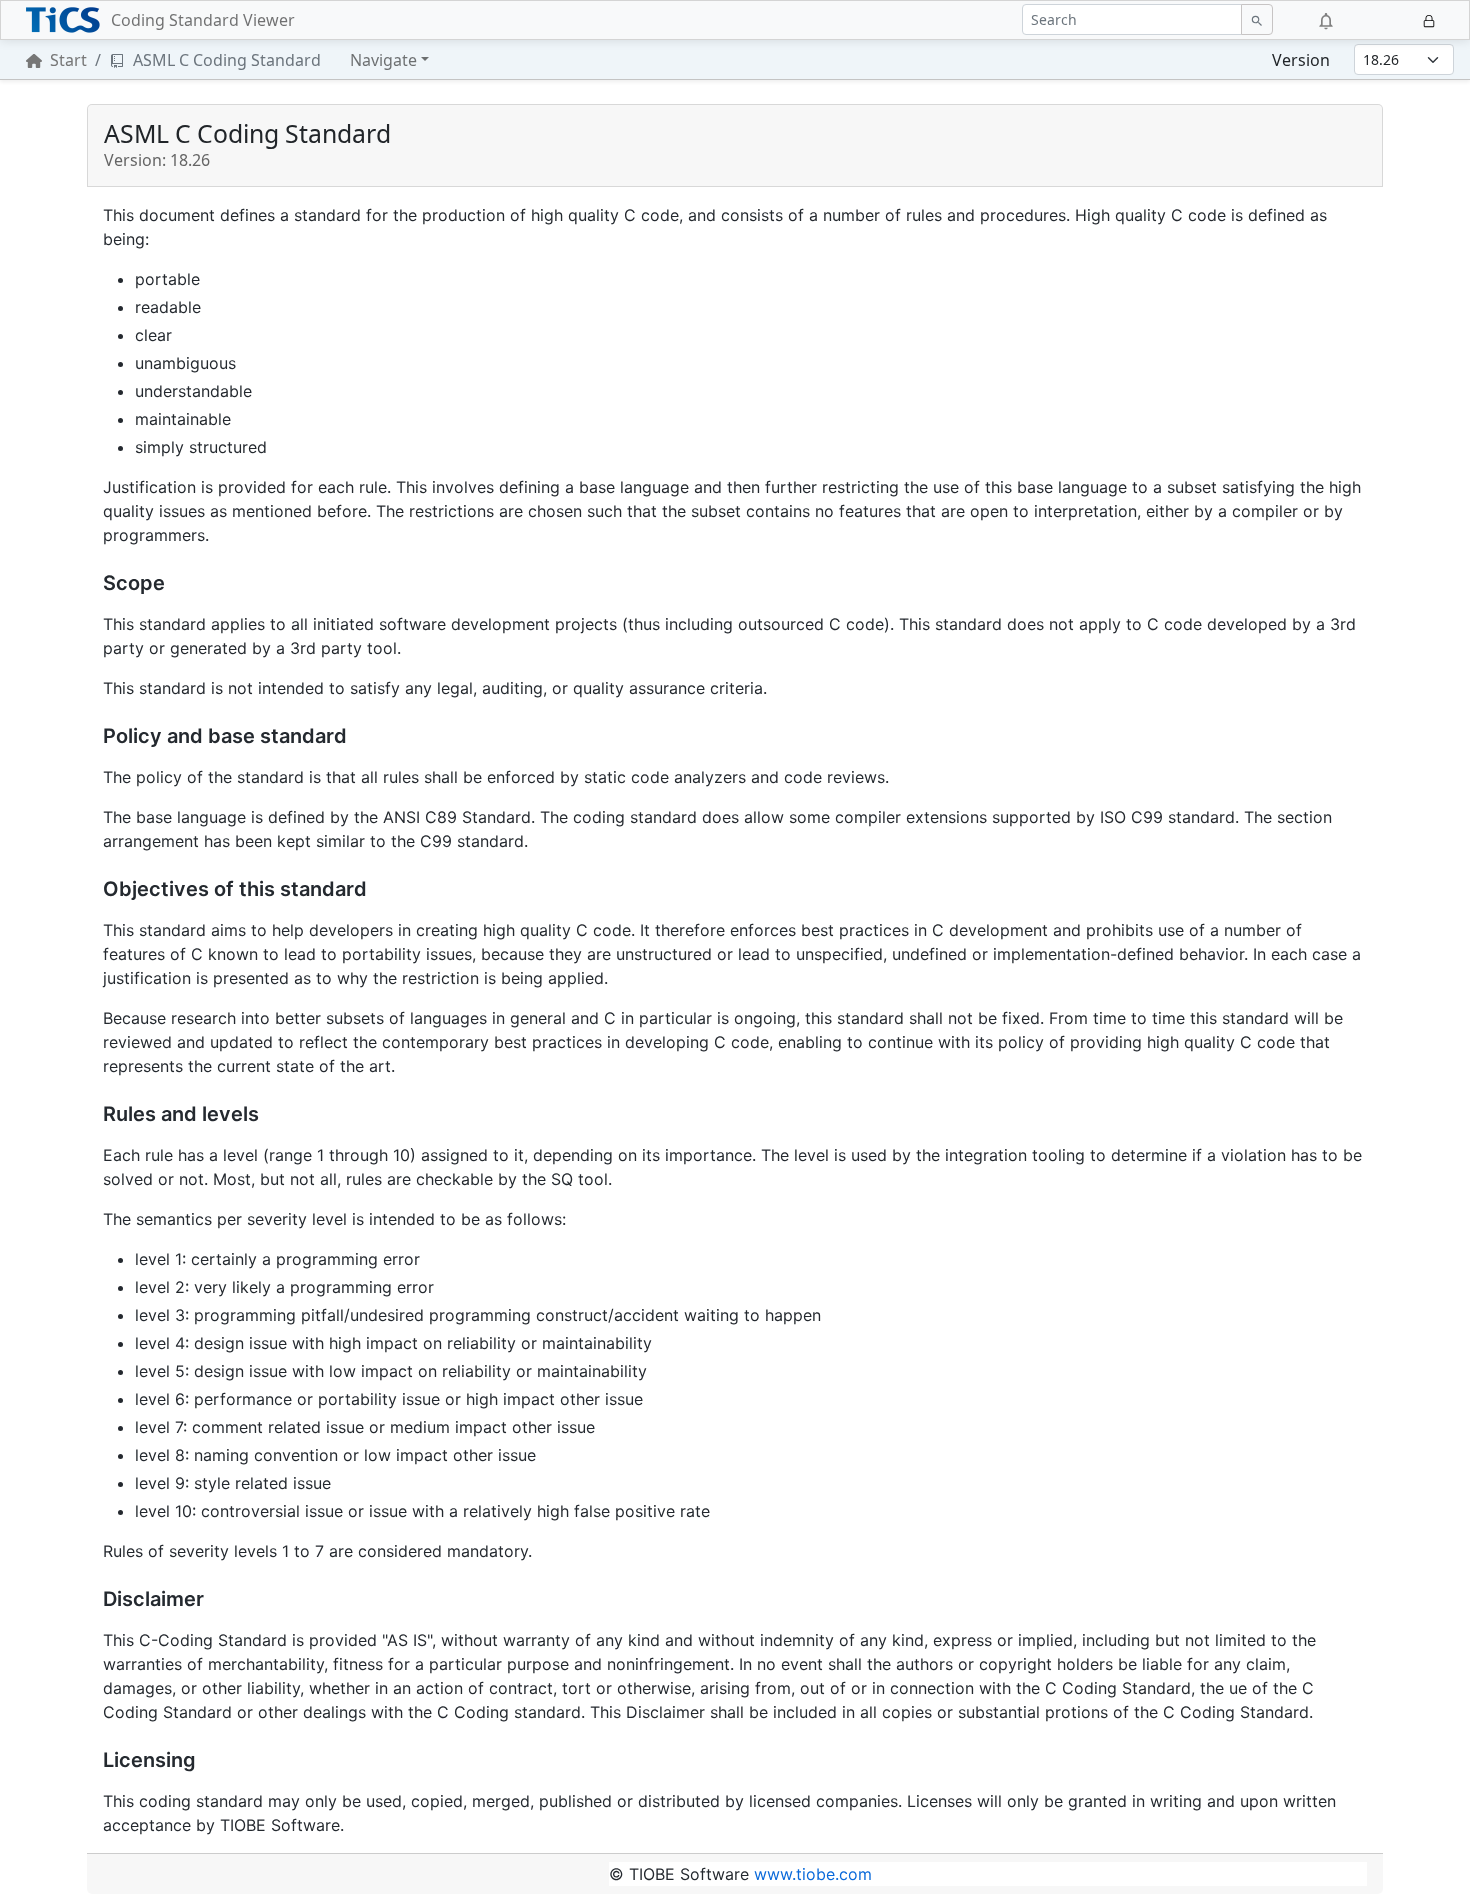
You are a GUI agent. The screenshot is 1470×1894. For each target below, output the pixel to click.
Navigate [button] (383, 60)
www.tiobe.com (813, 1874)
